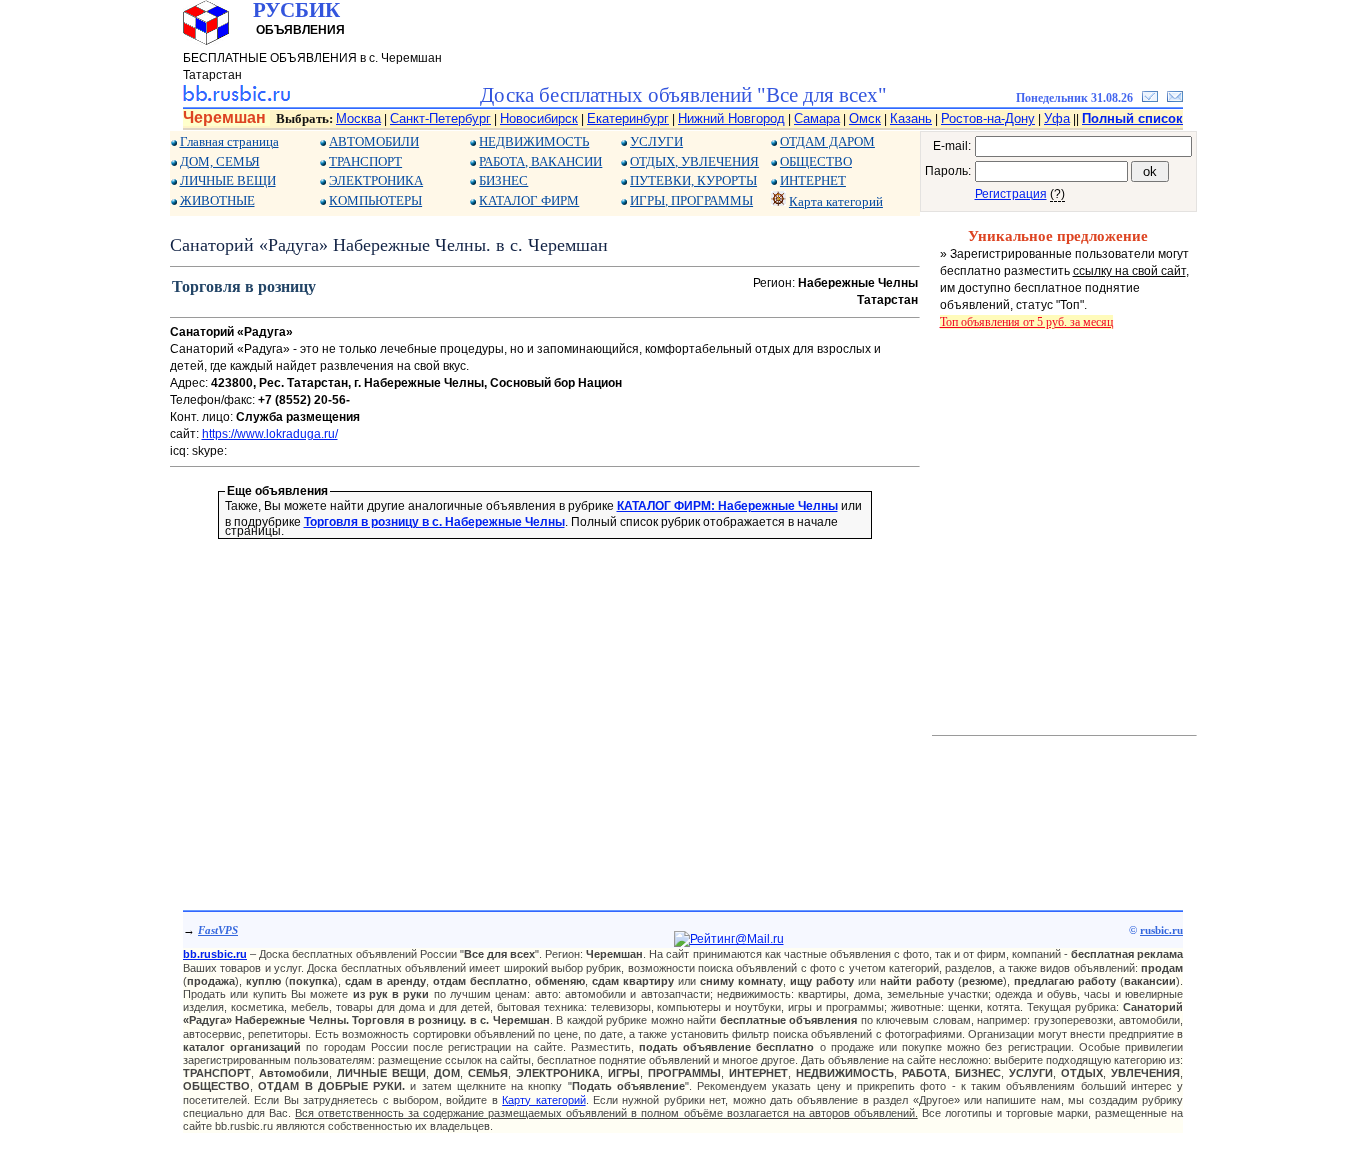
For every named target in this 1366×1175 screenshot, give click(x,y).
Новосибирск (539, 118)
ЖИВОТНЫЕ (217, 200)
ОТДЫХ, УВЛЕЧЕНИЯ (694, 161)
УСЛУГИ (656, 141)
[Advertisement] (545, 696)
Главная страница (229, 141)
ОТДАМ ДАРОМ (827, 141)
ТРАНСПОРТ (365, 161)
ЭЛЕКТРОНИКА (376, 180)
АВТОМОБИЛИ (374, 141)
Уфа (1057, 118)
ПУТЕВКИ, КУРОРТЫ (693, 180)
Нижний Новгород (731, 118)
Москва (358, 118)
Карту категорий (543, 1100)
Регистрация (1011, 194)
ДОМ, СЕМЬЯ (220, 161)
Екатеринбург (628, 118)
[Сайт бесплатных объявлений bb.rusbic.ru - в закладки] (1150, 98)
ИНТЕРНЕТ (813, 180)
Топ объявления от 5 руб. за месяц (1026, 322)
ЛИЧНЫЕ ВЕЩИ (228, 180)
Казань (911, 118)
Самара (817, 118)
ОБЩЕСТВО (816, 161)
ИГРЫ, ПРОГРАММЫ (691, 200)
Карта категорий (836, 201)
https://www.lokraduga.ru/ (270, 434)
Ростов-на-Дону (988, 118)
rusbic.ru (1161, 930)
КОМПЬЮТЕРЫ (375, 200)
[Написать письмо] (1175, 98)
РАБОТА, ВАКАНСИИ (540, 161)
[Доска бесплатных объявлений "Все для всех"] (236, 98)
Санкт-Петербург (440, 118)
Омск (865, 118)
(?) (1057, 194)
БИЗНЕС (503, 180)
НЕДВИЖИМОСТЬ (534, 141)
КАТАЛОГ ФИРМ (529, 200)
